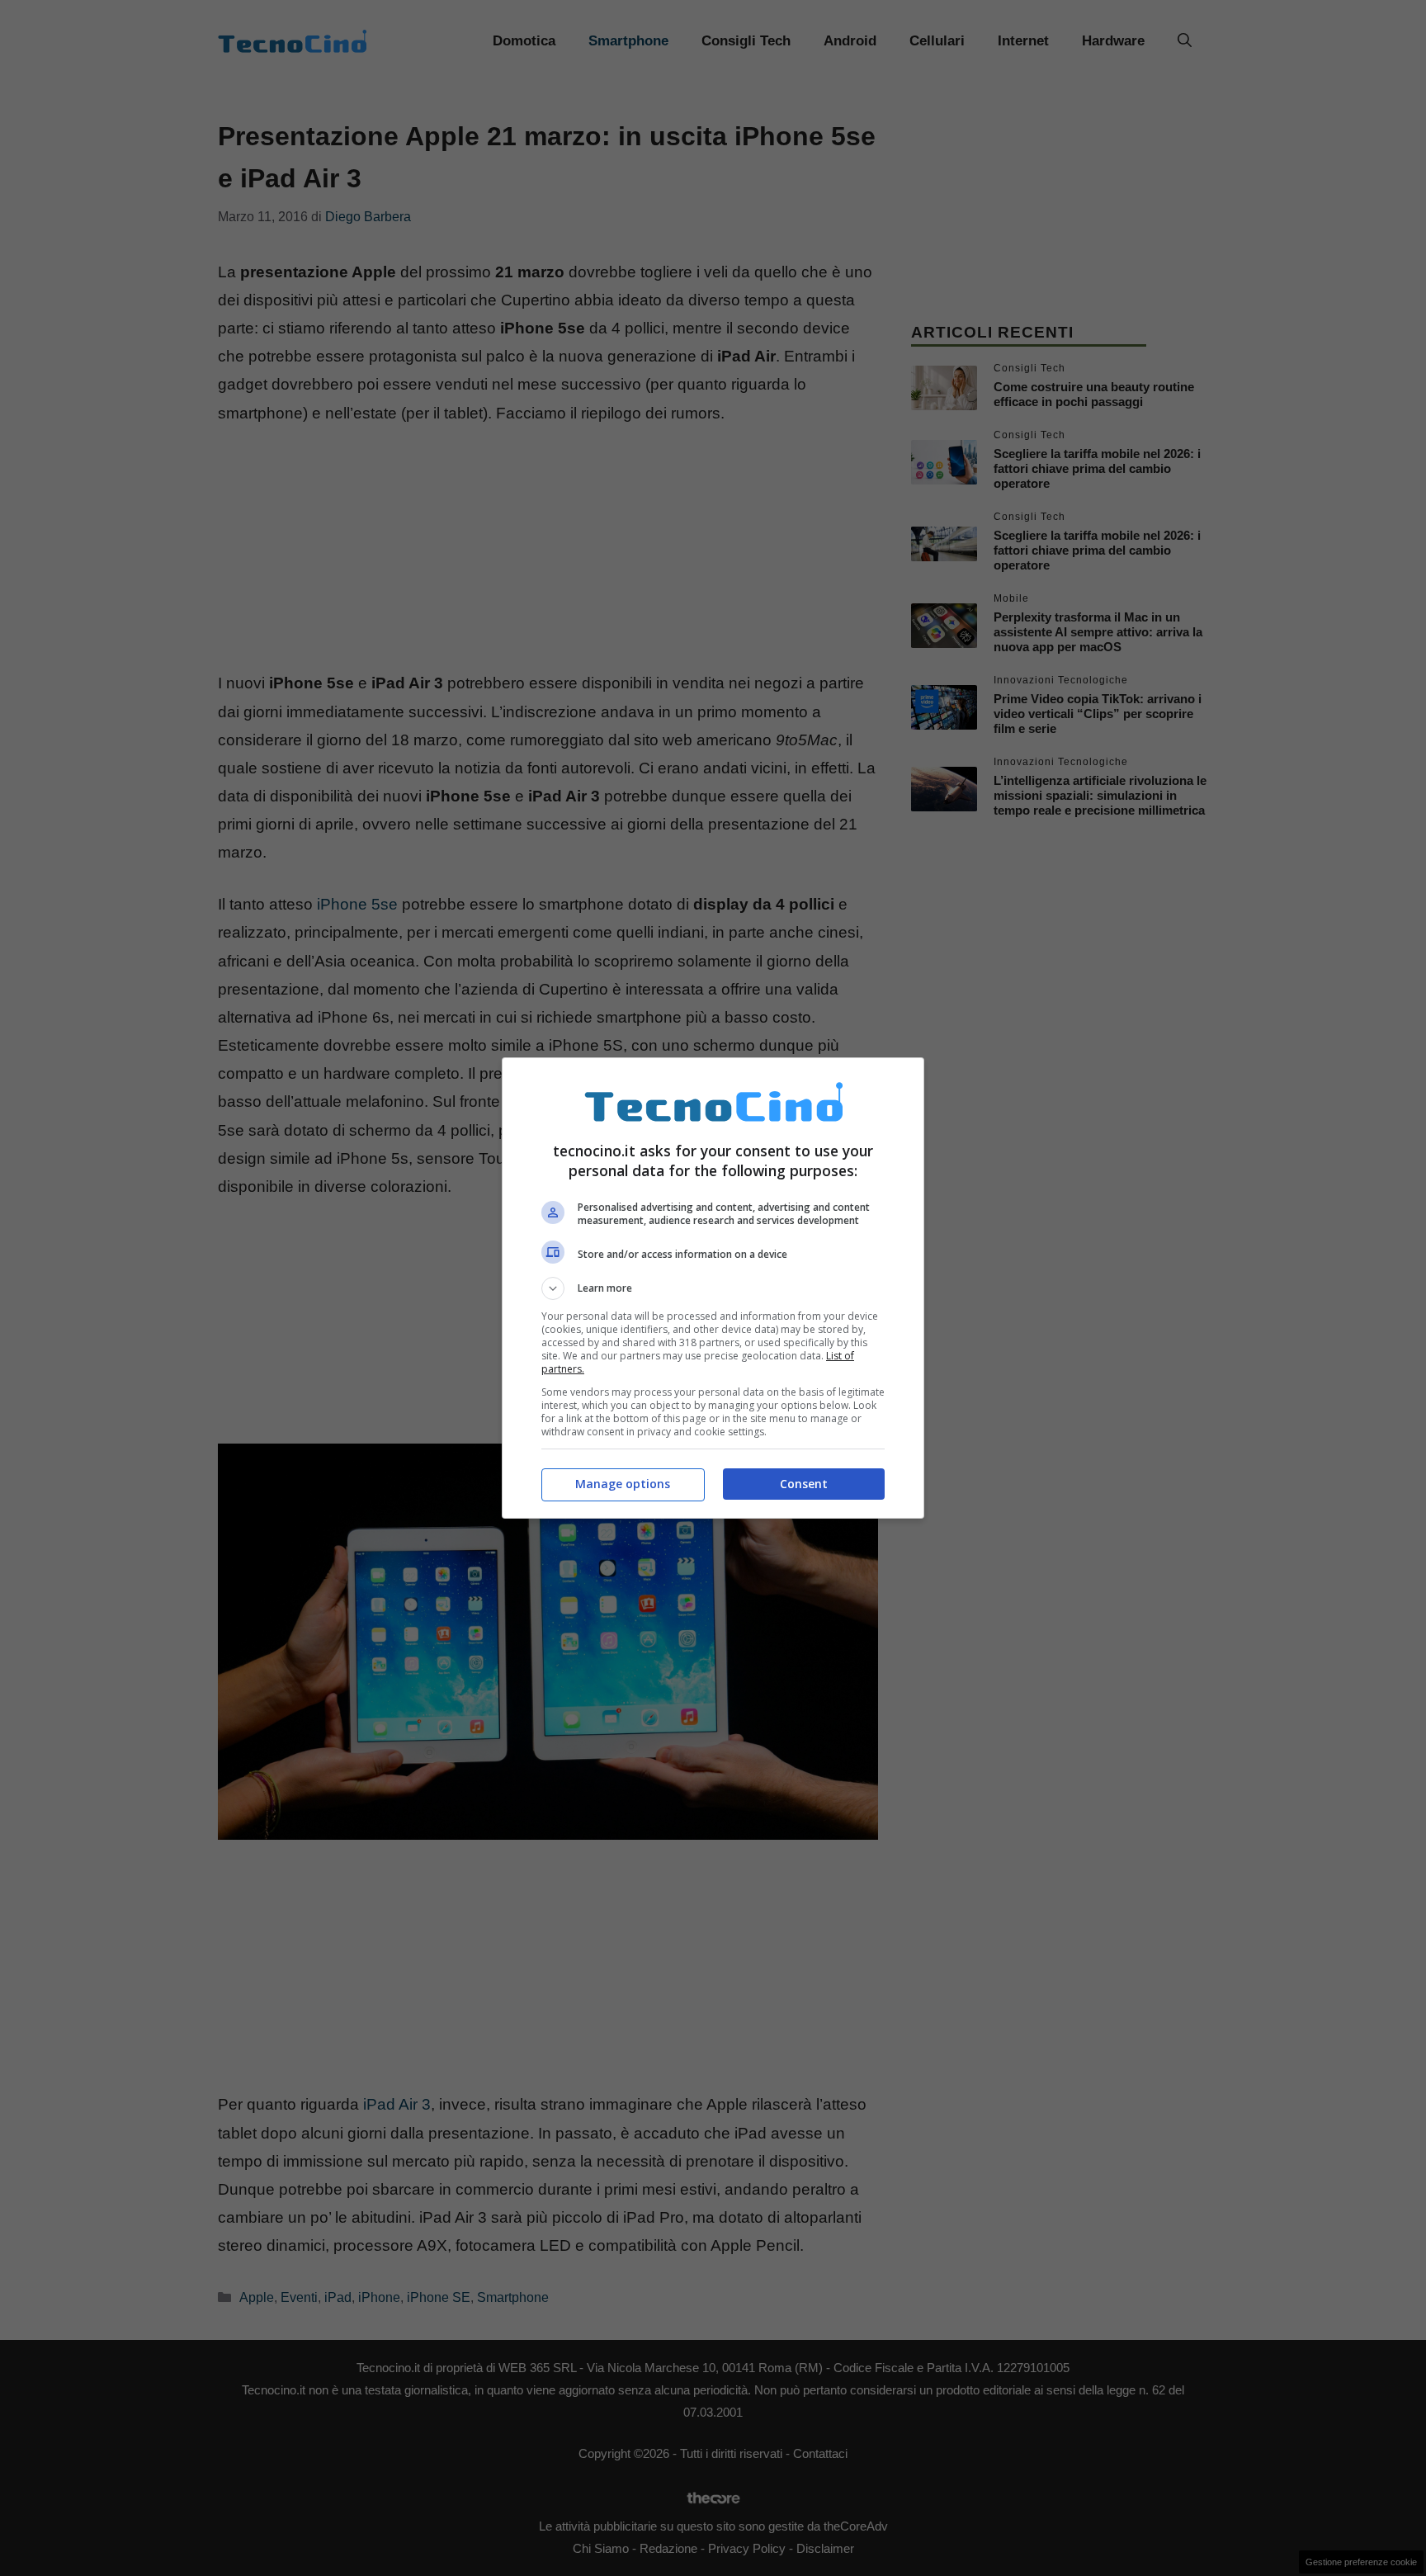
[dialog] (713, 1288)
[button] (713, 1288)
